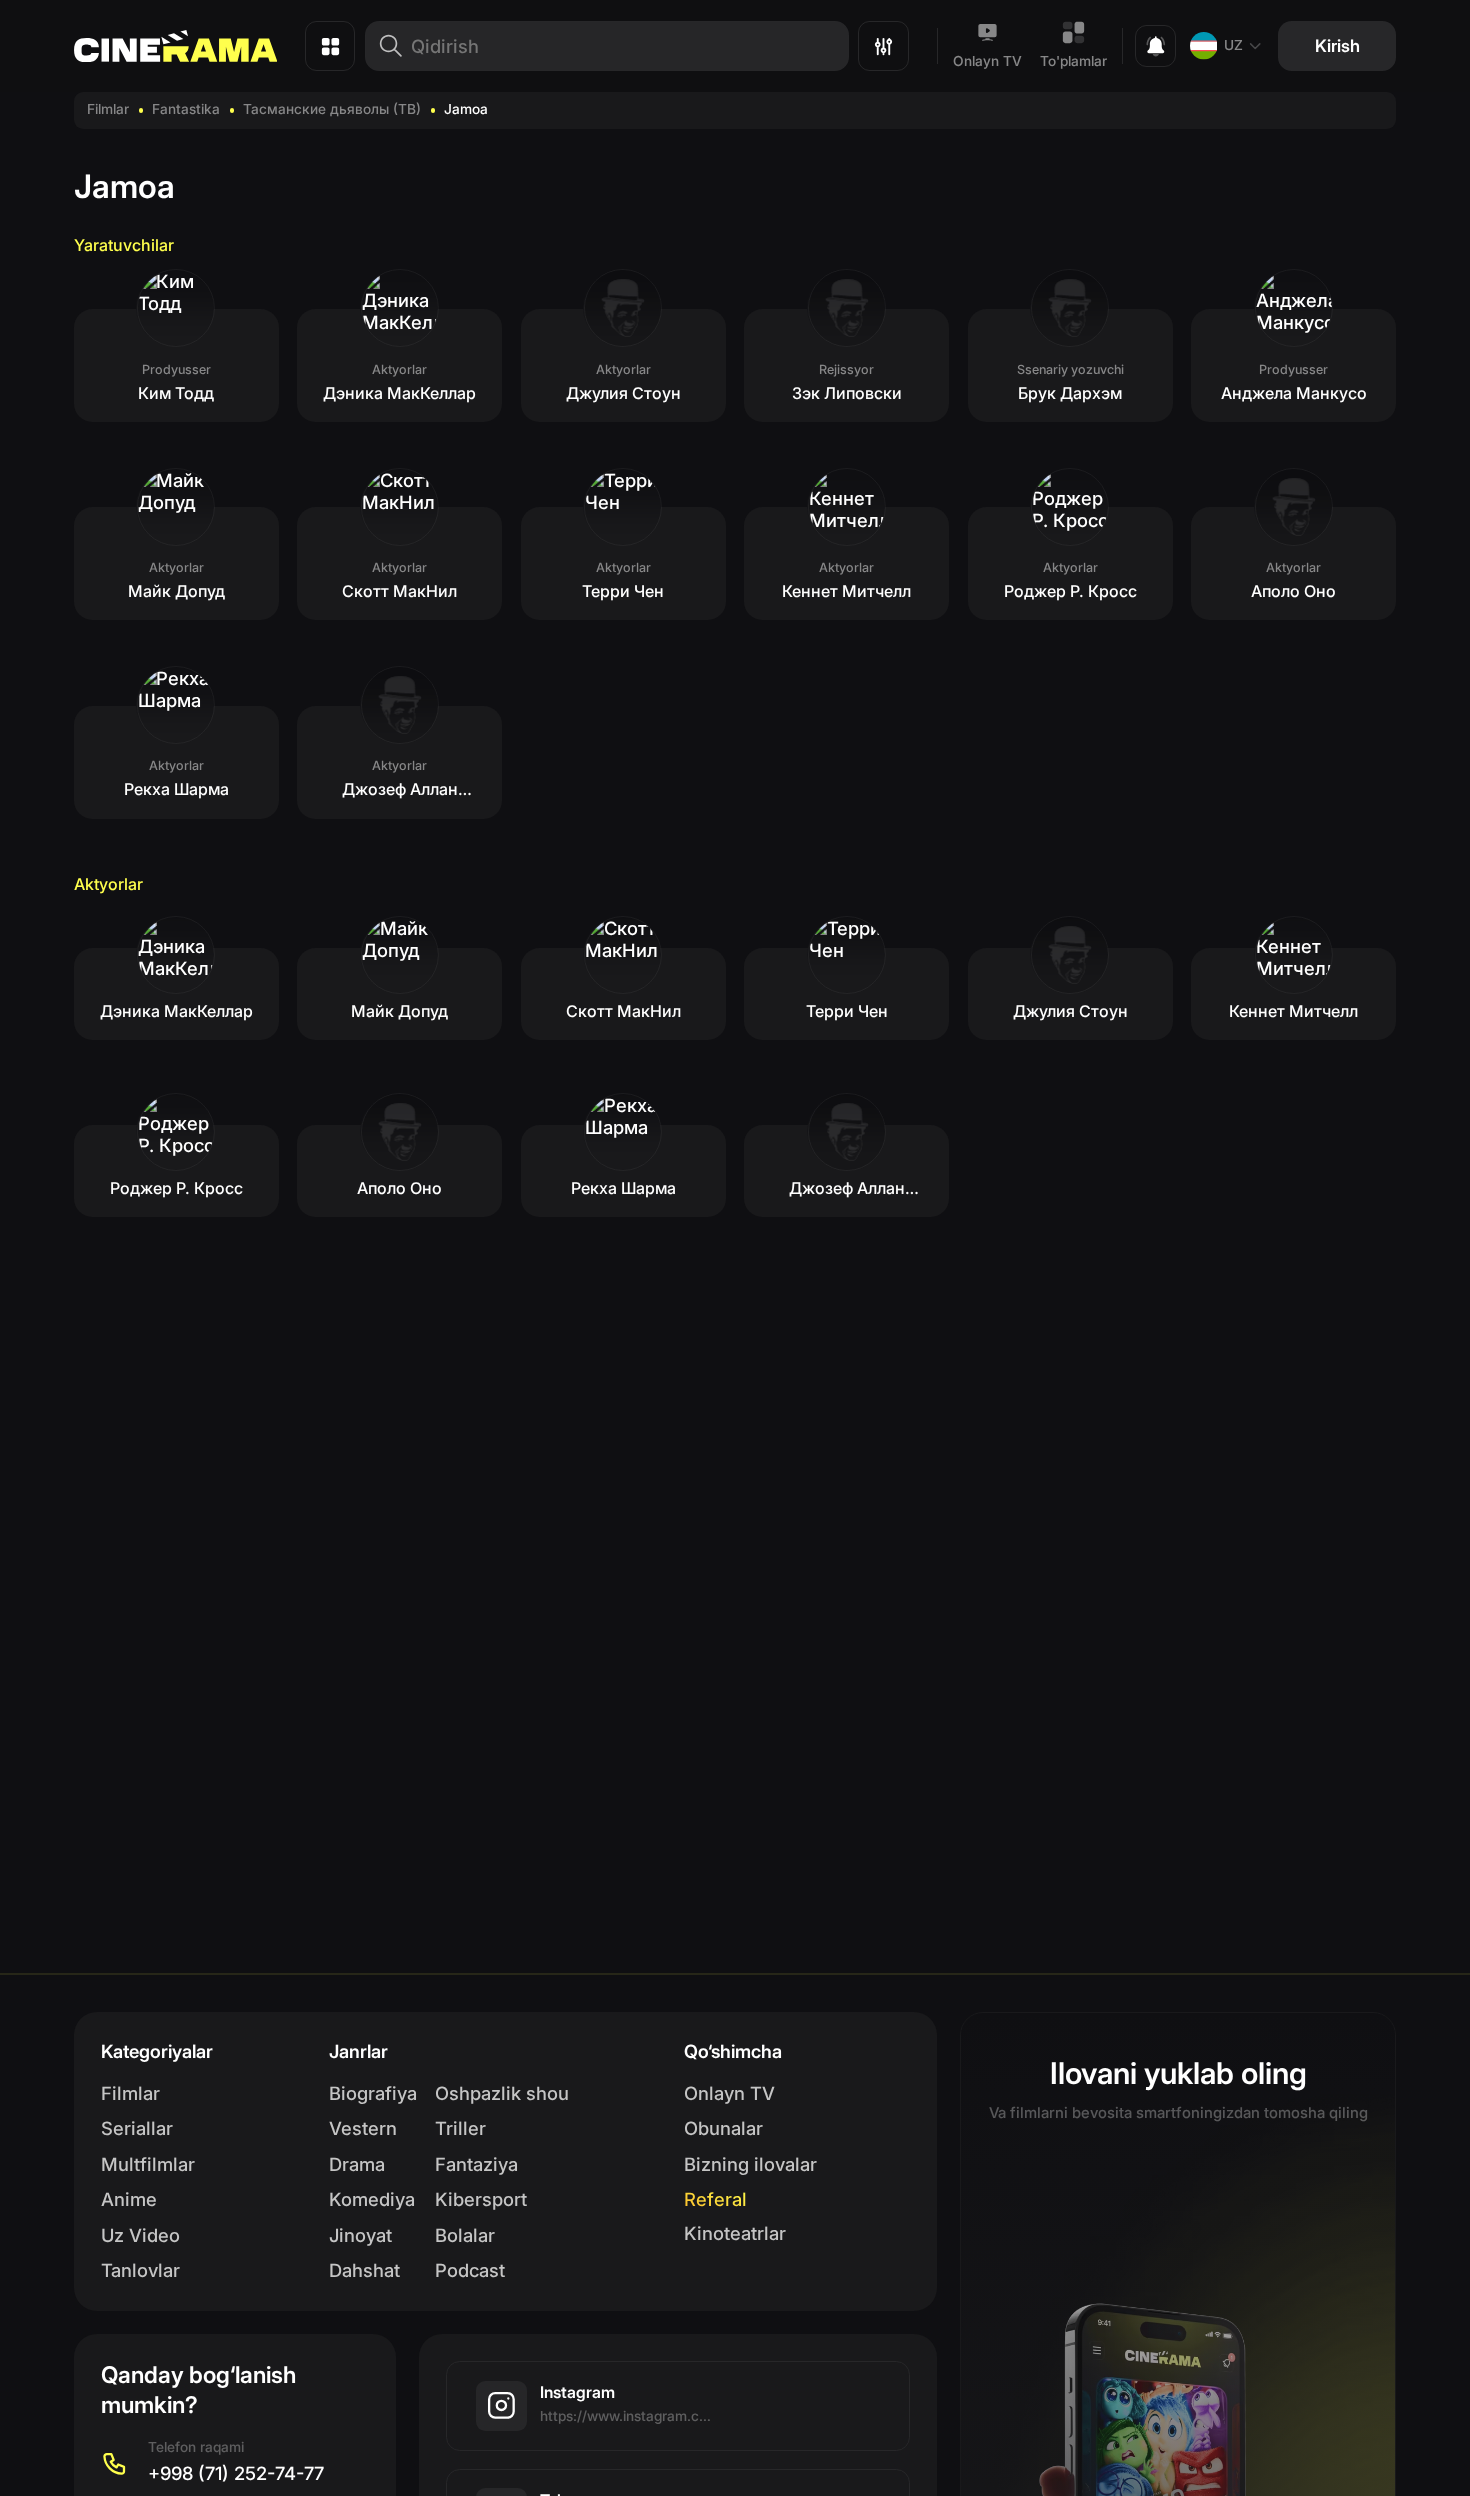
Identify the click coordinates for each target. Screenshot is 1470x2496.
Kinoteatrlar (735, 2233)
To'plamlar (1073, 61)
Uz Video (140, 2235)
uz (1233, 45)
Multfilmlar (148, 2164)
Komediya (372, 2199)
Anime (129, 2199)
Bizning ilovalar (750, 2164)
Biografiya (373, 2093)
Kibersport (481, 2199)
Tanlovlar (140, 2270)
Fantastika (186, 109)
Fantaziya (476, 2164)
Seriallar (137, 2128)
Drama (357, 2164)
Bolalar (465, 2235)
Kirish (1337, 45)
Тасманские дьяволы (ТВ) (332, 109)
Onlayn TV (987, 61)
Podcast (470, 2270)
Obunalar (723, 2128)
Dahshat (364, 2270)
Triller (460, 2128)
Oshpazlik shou (502, 2093)
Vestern (363, 2128)
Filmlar (108, 109)
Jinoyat (360, 2235)
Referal (715, 2199)
